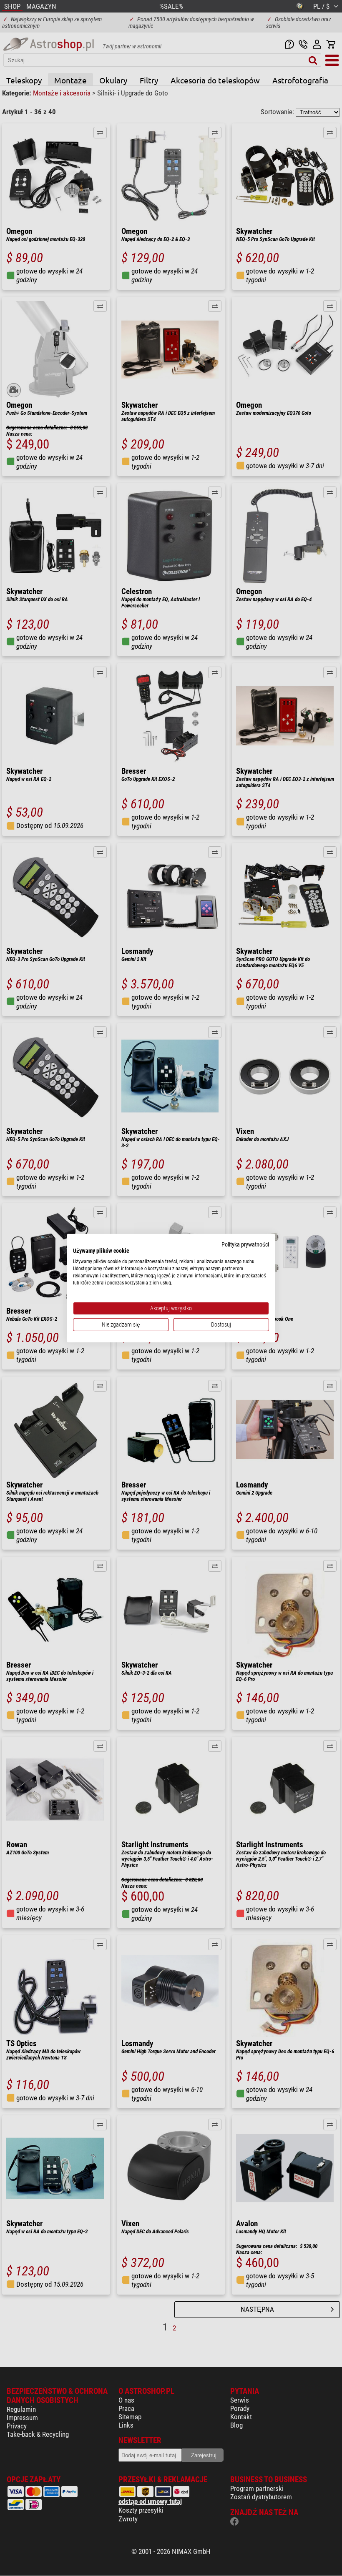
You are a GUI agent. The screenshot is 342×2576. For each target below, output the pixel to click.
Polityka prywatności (245, 1244)
